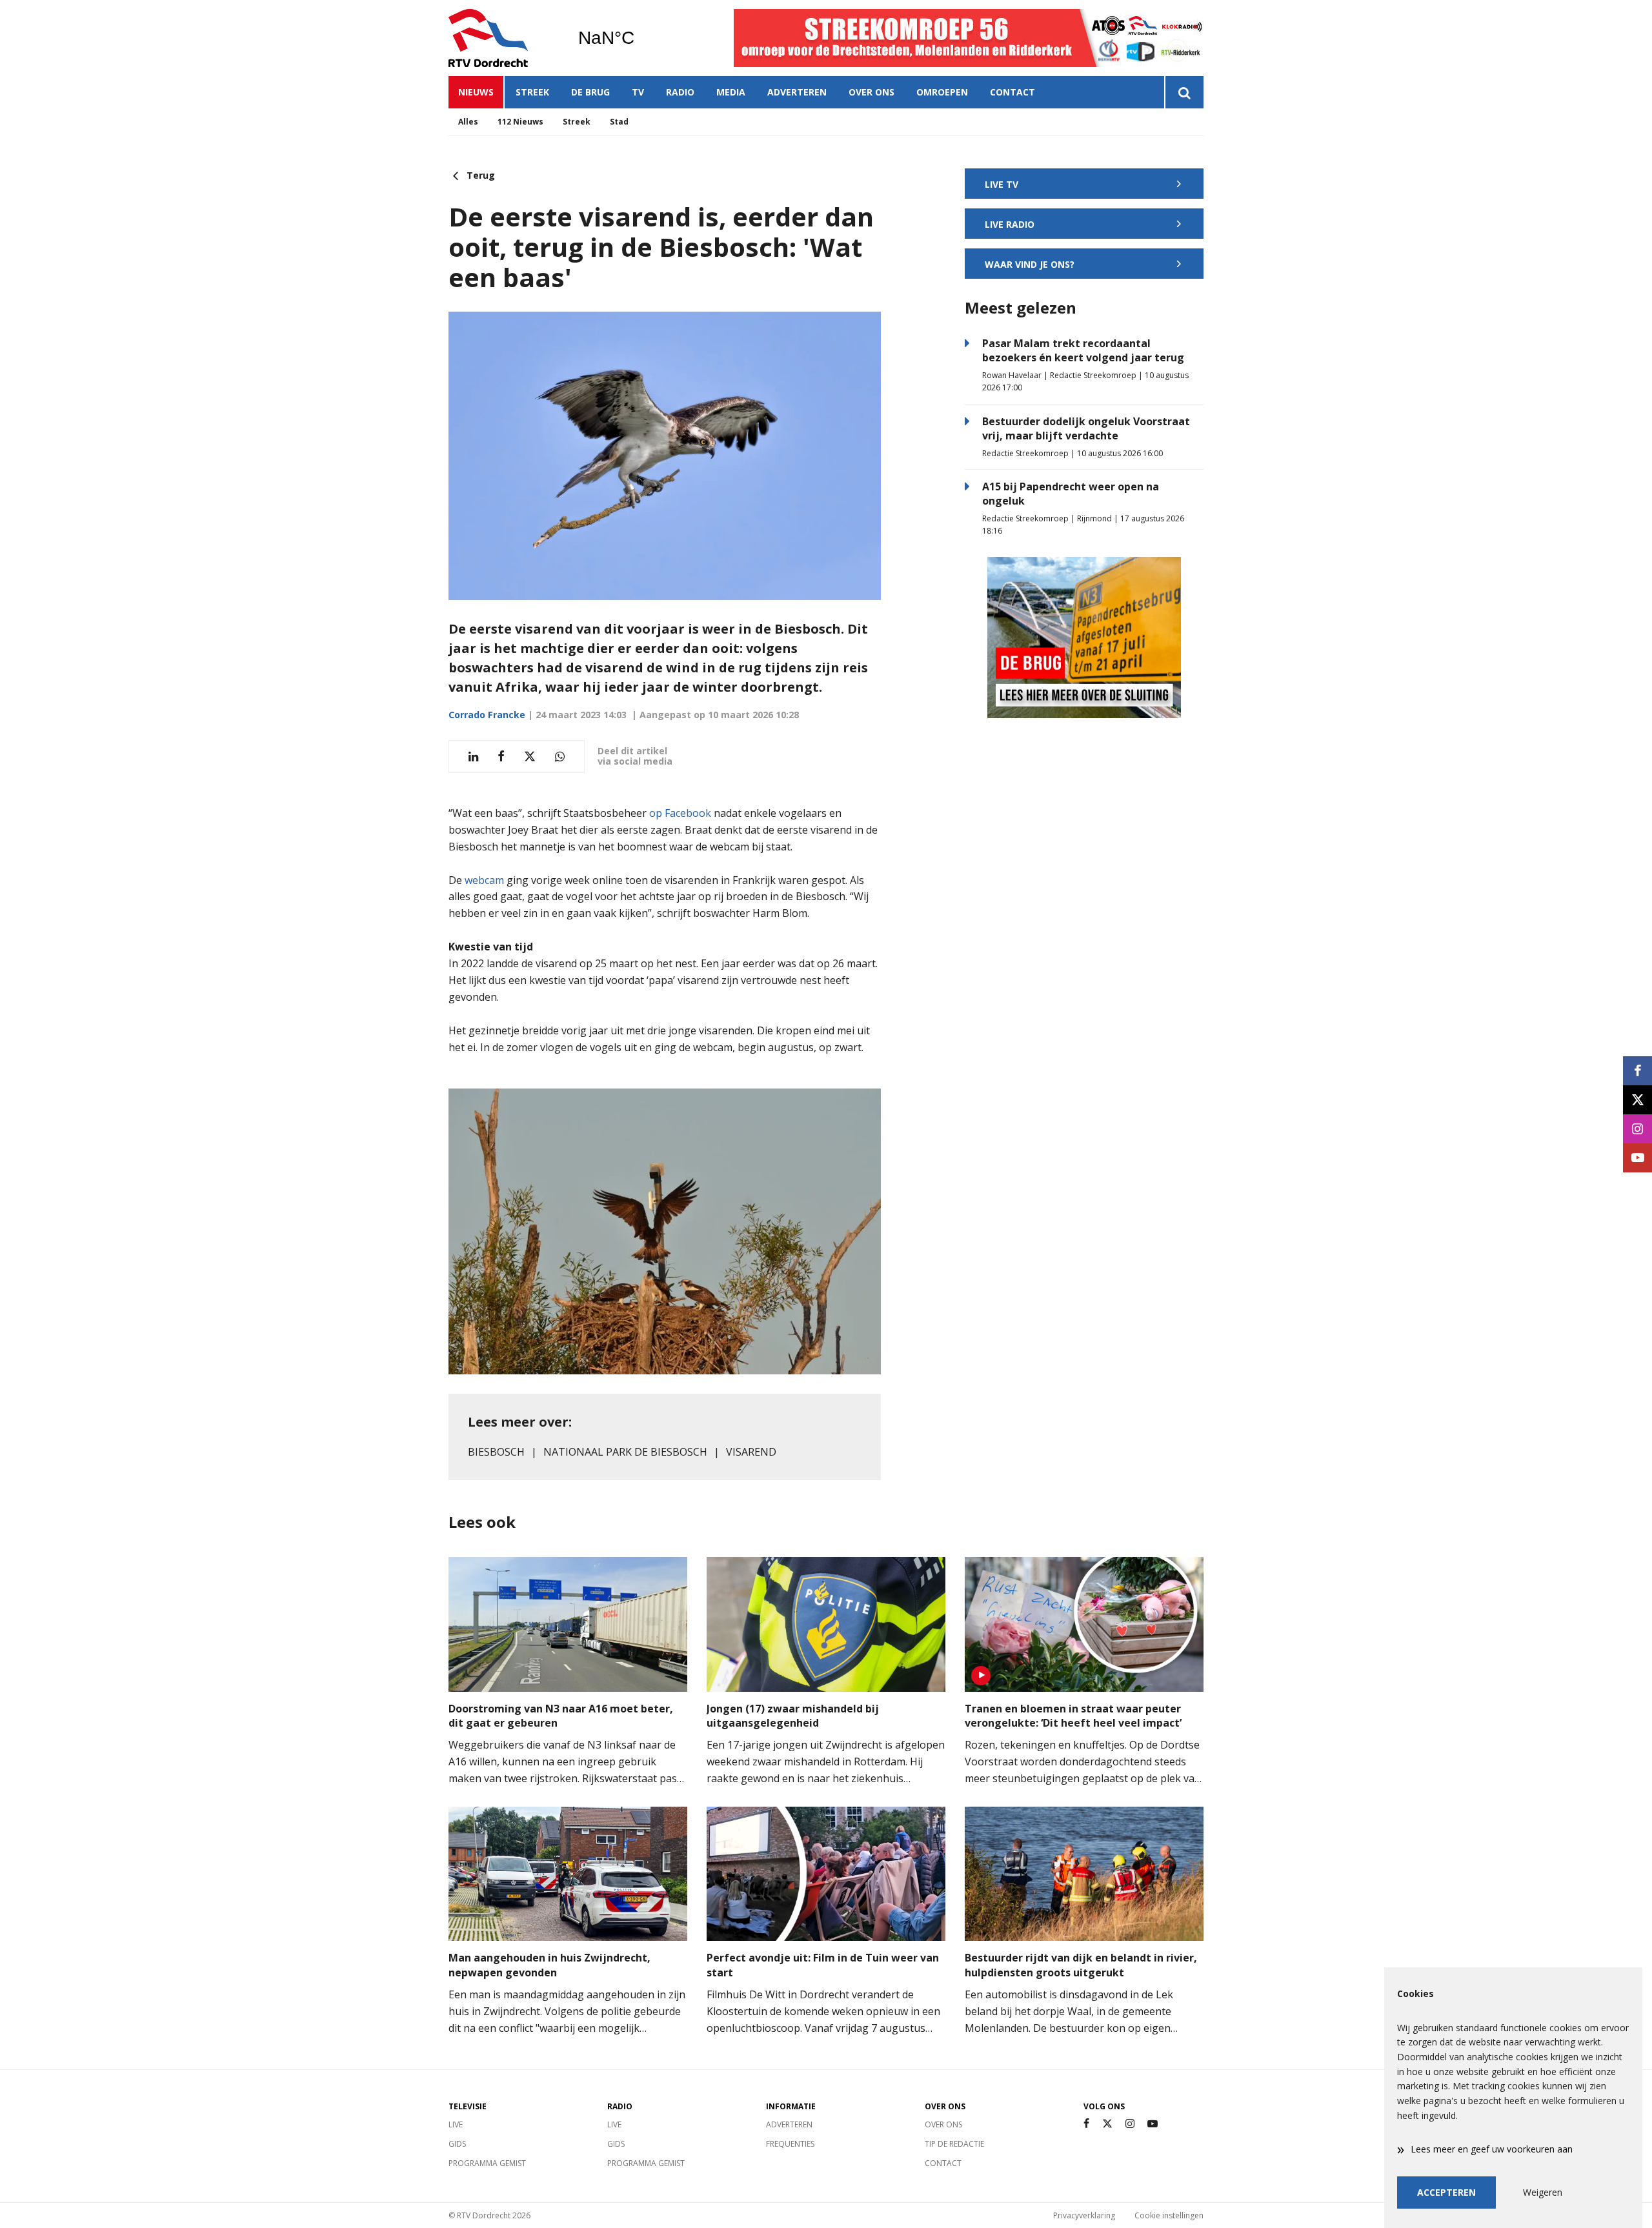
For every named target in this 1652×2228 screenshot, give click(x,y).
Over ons (871, 92)
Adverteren (797, 92)
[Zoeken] (1184, 92)
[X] (1107, 2124)
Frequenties (790, 2144)
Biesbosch (496, 1452)
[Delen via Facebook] (501, 757)
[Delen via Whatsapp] (560, 757)
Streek (532, 92)
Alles (468, 122)
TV (638, 92)
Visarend (751, 1452)
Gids (457, 2144)
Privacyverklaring (1084, 2215)
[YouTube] (1153, 2124)
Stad (619, 122)
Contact (1012, 92)
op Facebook (680, 813)
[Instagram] (1130, 2124)
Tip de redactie (954, 2144)
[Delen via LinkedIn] (473, 757)
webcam (484, 880)
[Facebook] (1086, 2124)
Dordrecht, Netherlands (639, 38)
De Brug (590, 92)
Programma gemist (487, 2163)
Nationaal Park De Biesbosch (625, 1452)
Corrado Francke (487, 715)
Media (731, 92)
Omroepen (942, 92)
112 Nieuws (520, 122)
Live (456, 2124)
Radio (680, 92)
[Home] (503, 38)
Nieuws (476, 92)
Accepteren (1446, 2192)
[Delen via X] (530, 757)
